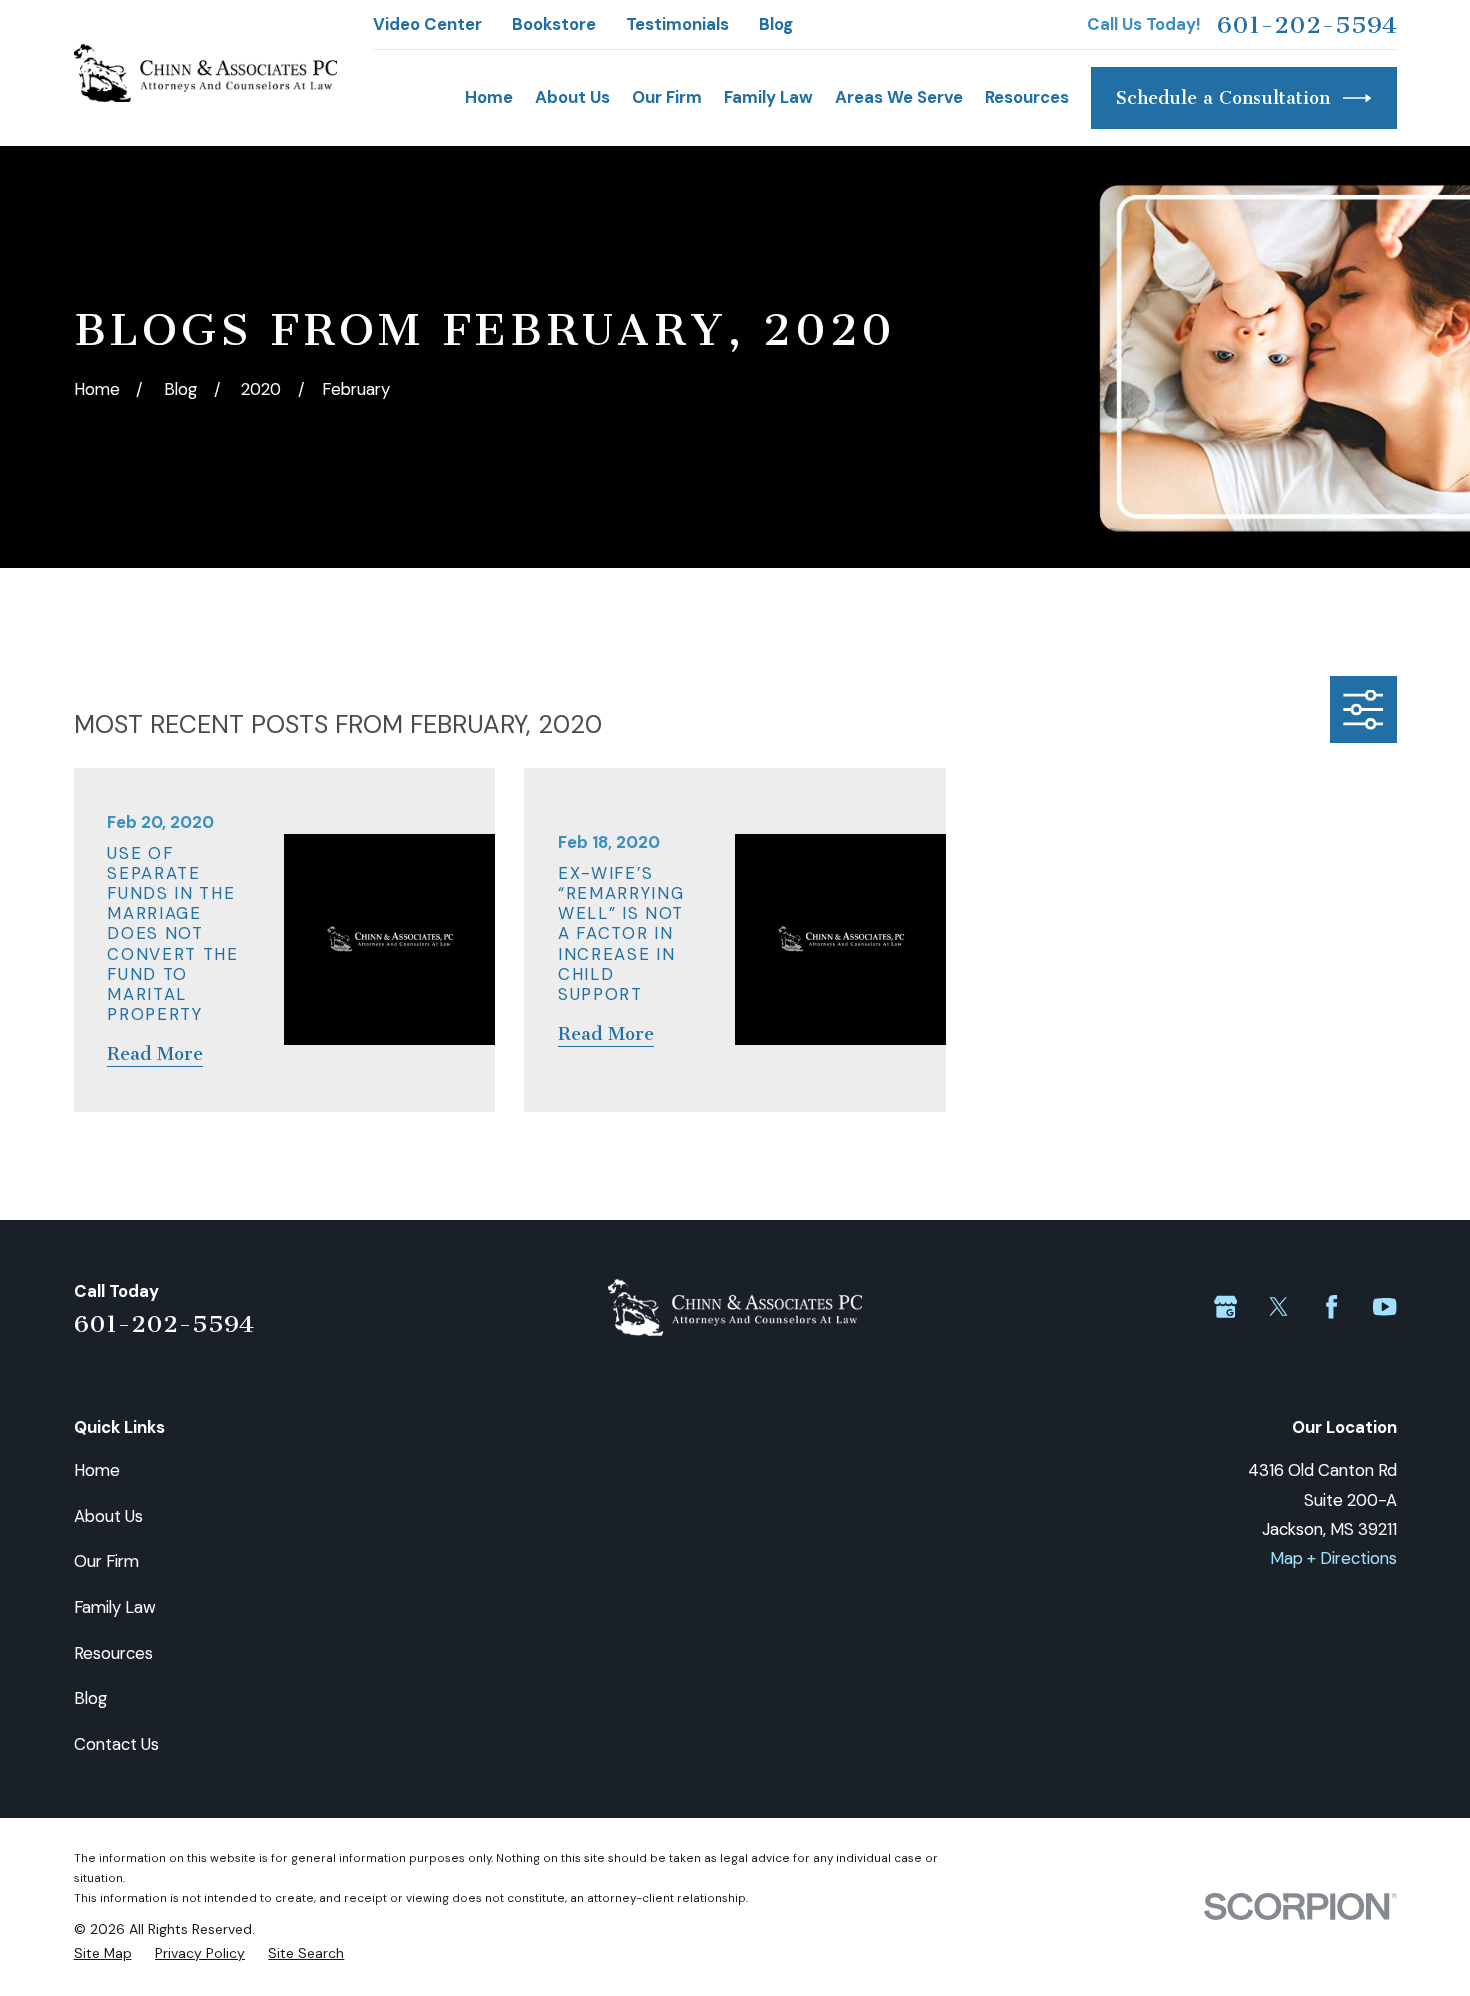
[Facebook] (1331, 1306)
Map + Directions (1333, 1558)
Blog (776, 24)
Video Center (427, 24)
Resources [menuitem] (1027, 97)
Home (97, 1470)
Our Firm (106, 1561)
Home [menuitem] (489, 97)
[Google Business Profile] (1225, 1306)
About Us (108, 1516)
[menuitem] (103, 1953)
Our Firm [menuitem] (667, 97)
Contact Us (116, 1744)
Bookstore (554, 24)
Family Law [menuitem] (768, 97)
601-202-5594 (1307, 25)
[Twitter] (1278, 1306)
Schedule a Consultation (1223, 98)
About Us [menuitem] (572, 97)
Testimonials (677, 24)
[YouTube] (1384, 1306)
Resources (113, 1653)
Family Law (115, 1607)
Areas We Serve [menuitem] (899, 97)
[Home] (205, 73)
